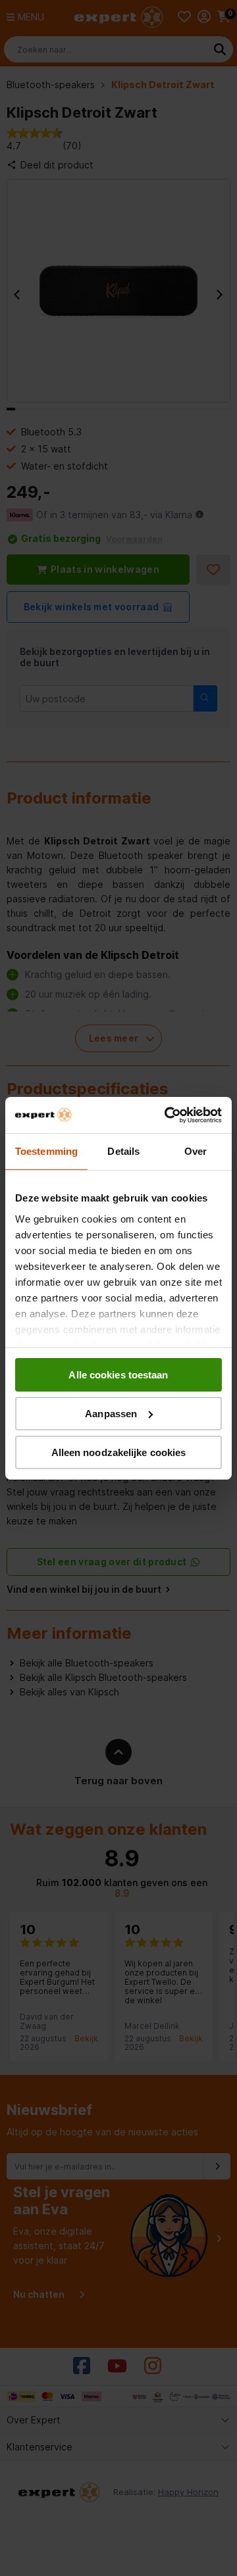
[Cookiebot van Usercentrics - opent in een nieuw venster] (167, 1115)
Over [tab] (196, 1151)
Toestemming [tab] (46, 1151)
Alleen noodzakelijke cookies (119, 1452)
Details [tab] (123, 1151)
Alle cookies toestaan (118, 1375)
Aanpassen (111, 1414)
